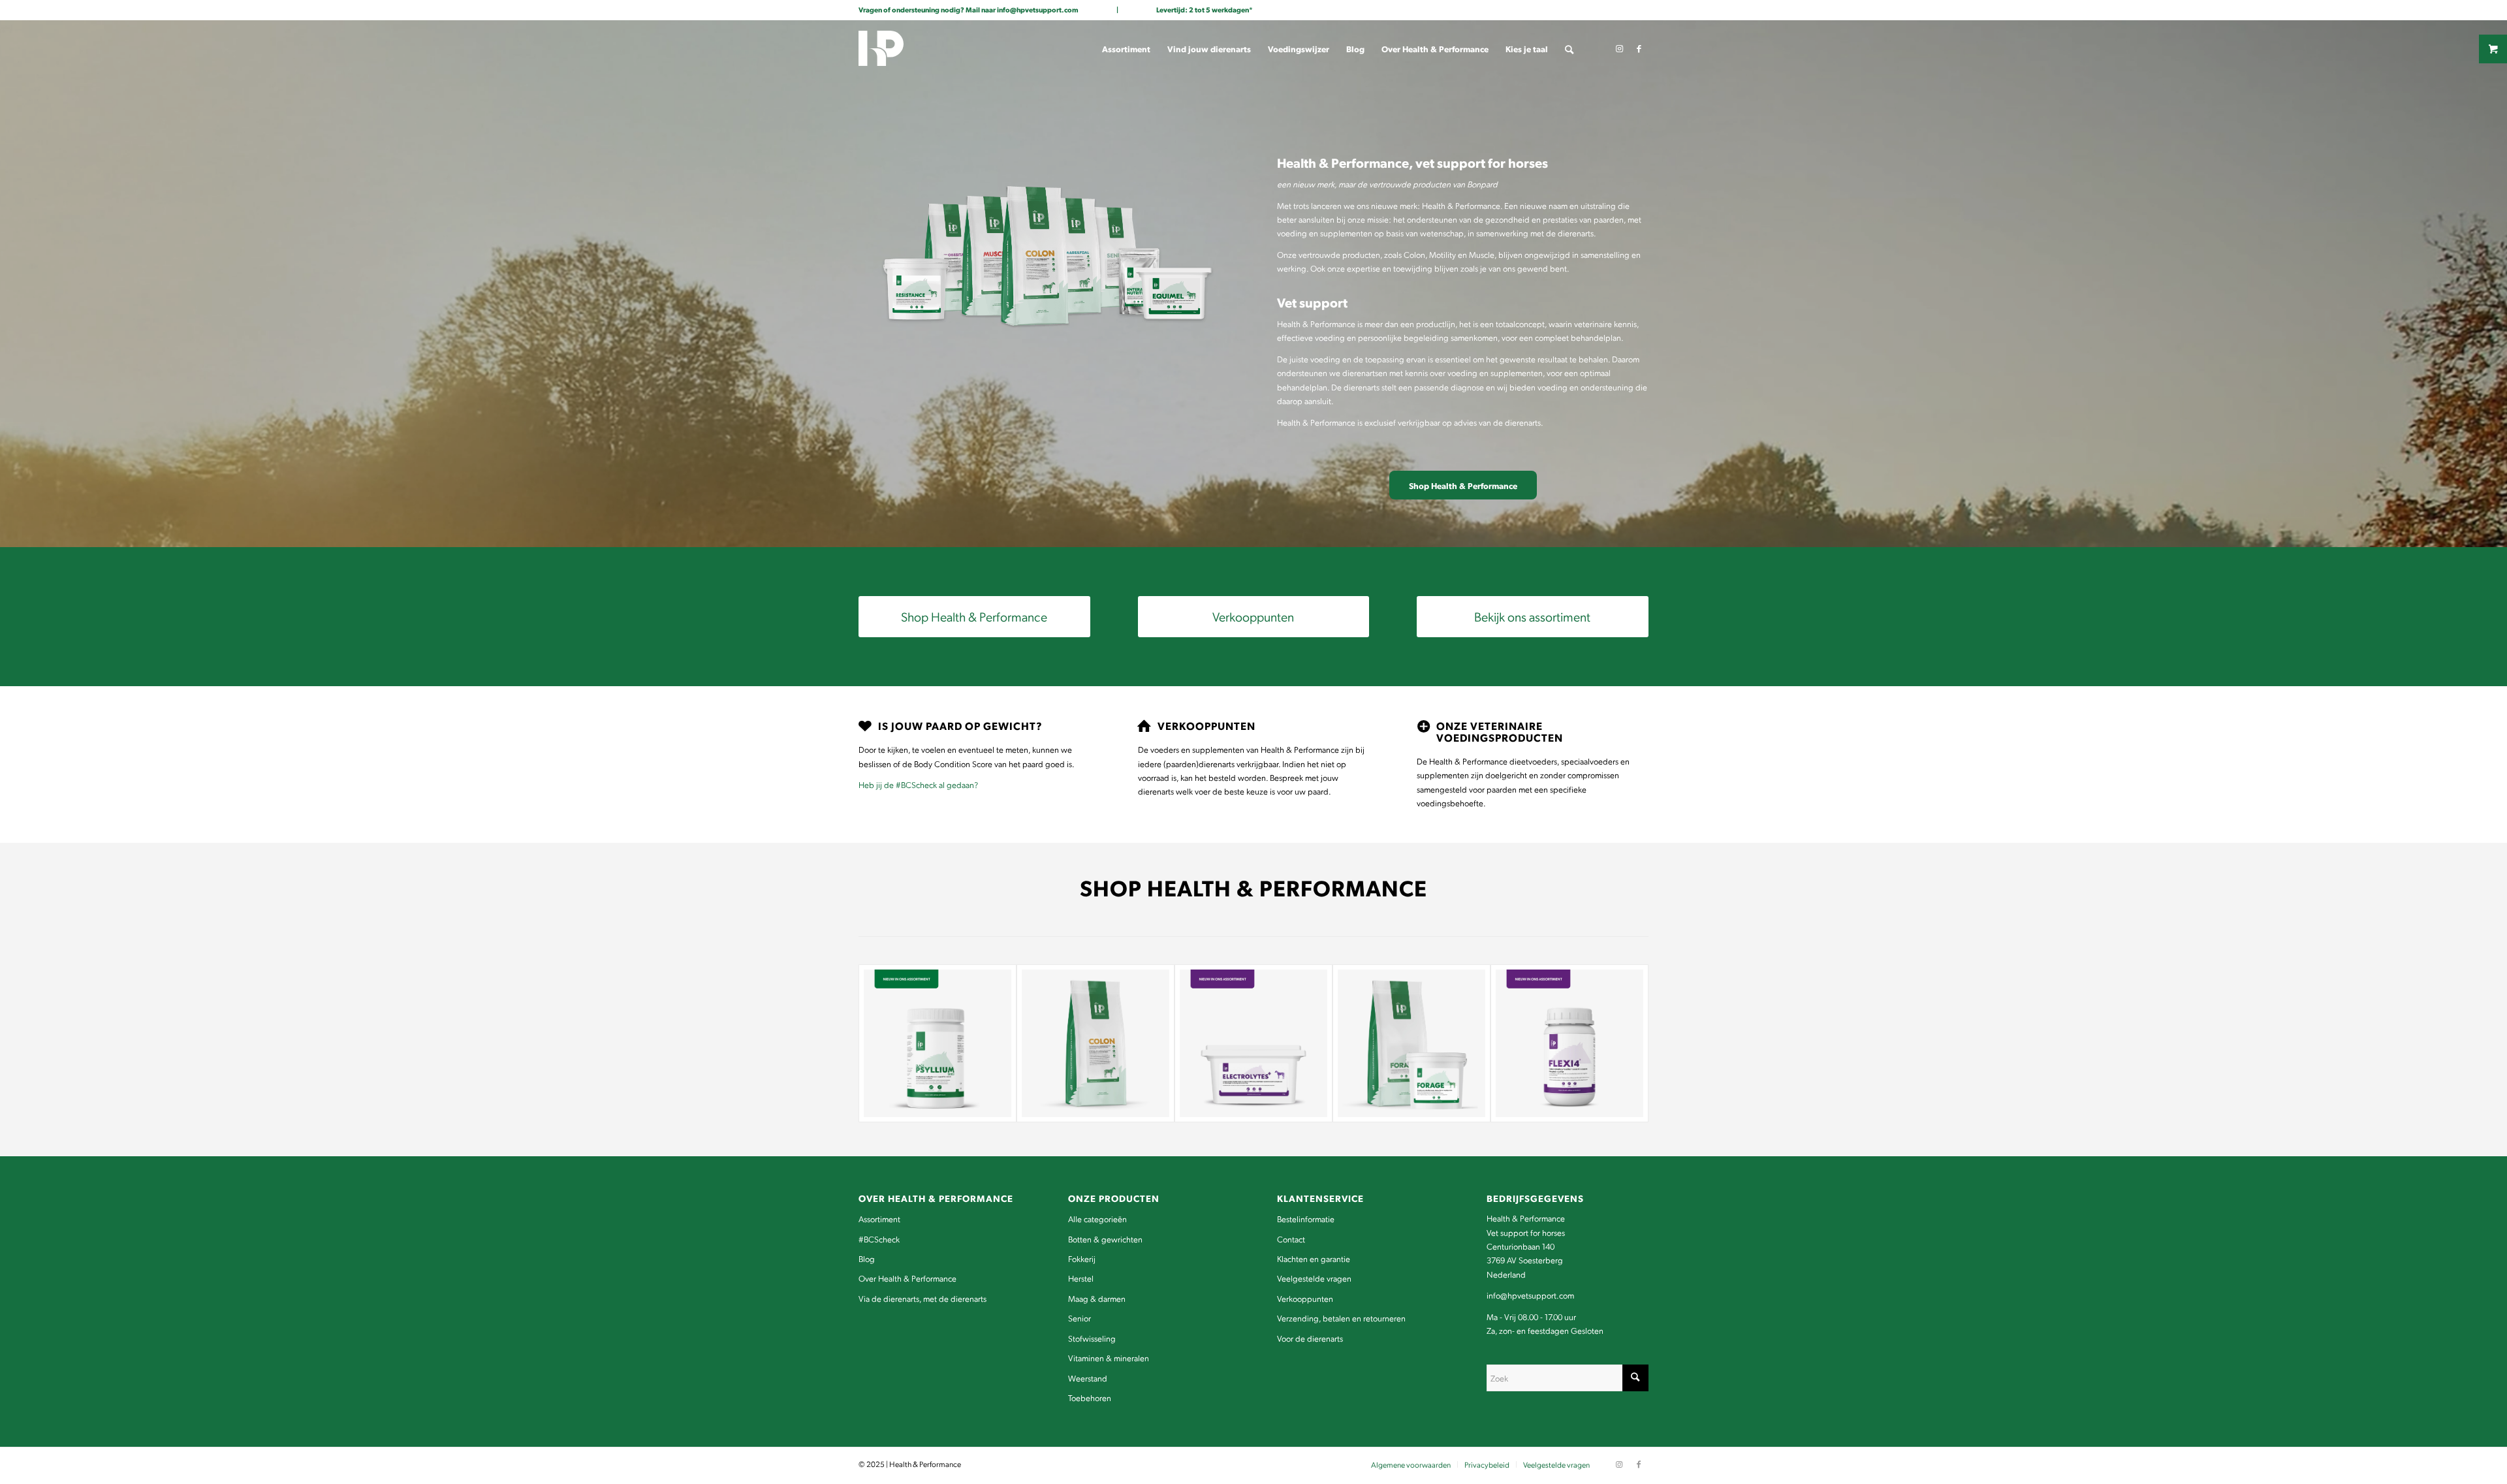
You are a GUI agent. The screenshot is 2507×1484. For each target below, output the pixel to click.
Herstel (1081, 1278)
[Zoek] (1569, 49)
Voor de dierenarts (1310, 1338)
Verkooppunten (1305, 1298)
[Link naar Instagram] (1619, 48)
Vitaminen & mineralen (1109, 1358)
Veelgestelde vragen (1314, 1278)
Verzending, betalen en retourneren (1341, 1318)
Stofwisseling (1092, 1338)
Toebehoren (1090, 1397)
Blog (867, 1258)
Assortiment (879, 1219)
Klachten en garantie (1314, 1258)
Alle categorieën (1097, 1219)
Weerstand (1088, 1378)
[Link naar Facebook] (1639, 48)
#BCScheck (879, 1239)
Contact (1291, 1239)
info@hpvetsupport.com (1038, 9)
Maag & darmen (1097, 1298)
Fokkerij (1082, 1258)
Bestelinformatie (1306, 1219)
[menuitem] (1126, 49)
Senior (1080, 1318)
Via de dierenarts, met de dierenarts (922, 1298)
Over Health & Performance (907, 1278)
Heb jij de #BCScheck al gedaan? (918, 784)
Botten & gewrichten (1105, 1239)
